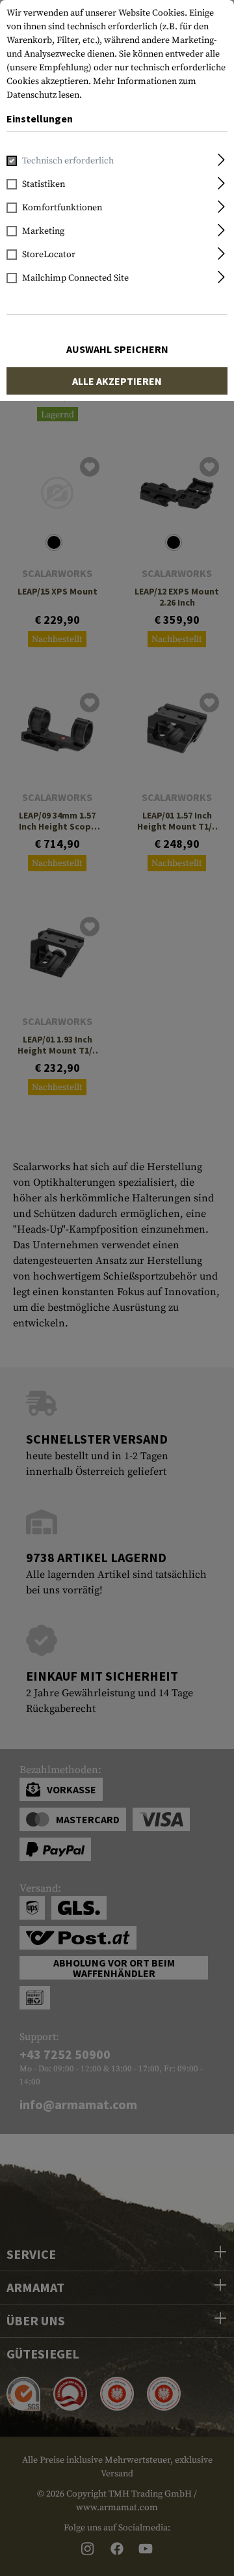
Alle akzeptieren (117, 381)
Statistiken (44, 184)
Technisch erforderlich (68, 161)
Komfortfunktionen (62, 208)
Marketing (43, 231)
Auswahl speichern (117, 349)
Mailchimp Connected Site (75, 278)
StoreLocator (49, 255)
